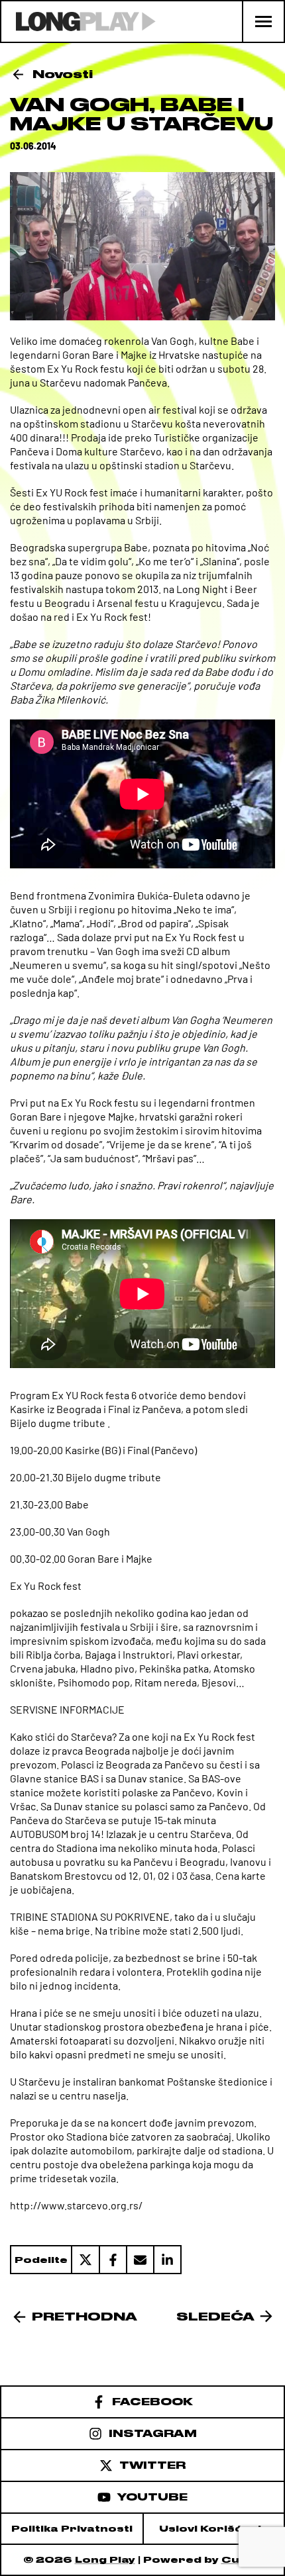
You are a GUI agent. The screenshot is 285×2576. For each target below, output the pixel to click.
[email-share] (140, 2260)
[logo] (79, 22)
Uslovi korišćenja (214, 2529)
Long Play (105, 2560)
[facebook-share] (112, 2260)
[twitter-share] (85, 2260)
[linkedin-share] (167, 2260)
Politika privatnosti (72, 2529)
